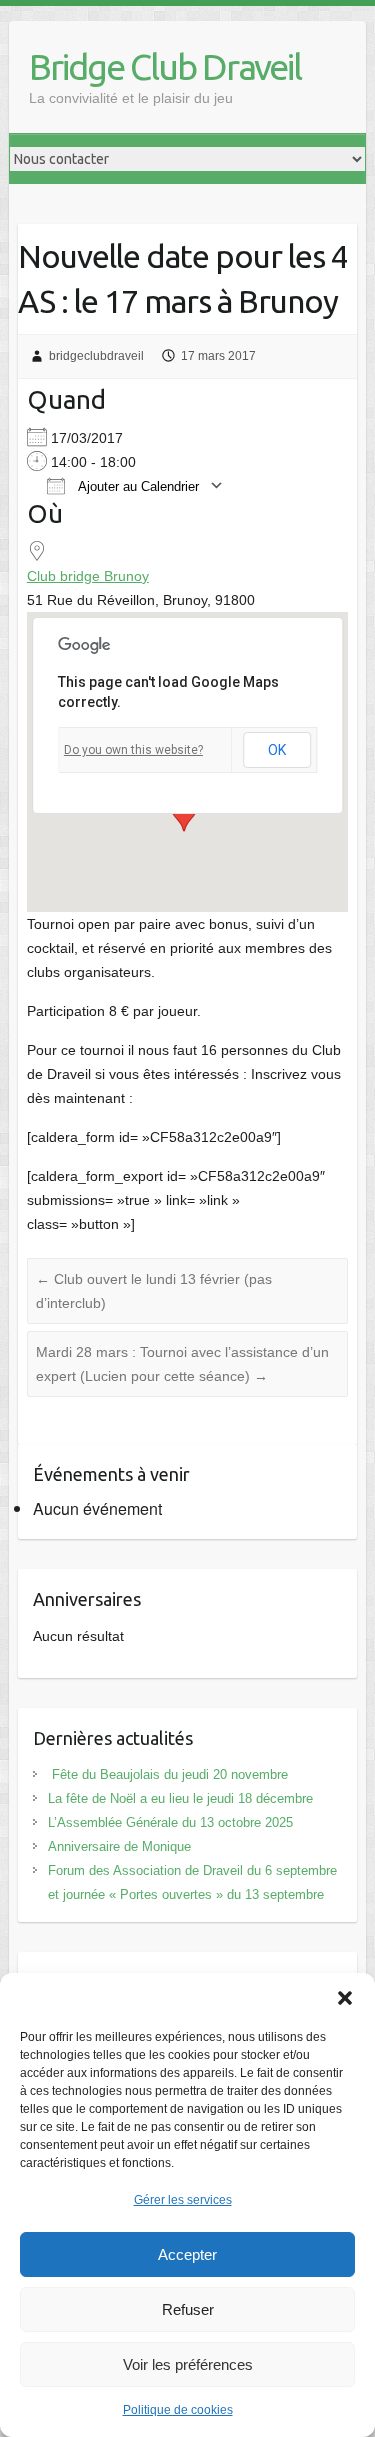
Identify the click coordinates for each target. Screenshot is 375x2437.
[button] (345, 1998)
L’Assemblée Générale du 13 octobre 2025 (170, 1822)
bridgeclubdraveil (96, 356)
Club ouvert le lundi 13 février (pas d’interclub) (154, 1291)
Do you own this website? (133, 750)
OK (277, 750)
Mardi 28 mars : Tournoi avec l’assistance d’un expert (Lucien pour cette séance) (182, 1364)
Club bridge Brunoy (88, 576)
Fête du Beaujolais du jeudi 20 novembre (168, 1774)
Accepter (187, 2254)
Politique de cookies (178, 2410)
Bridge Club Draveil (165, 66)
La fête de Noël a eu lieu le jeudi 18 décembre (180, 1798)
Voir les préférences (188, 2364)
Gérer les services (183, 2200)
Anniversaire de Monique (119, 1846)
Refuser (188, 2309)
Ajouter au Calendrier (137, 486)
